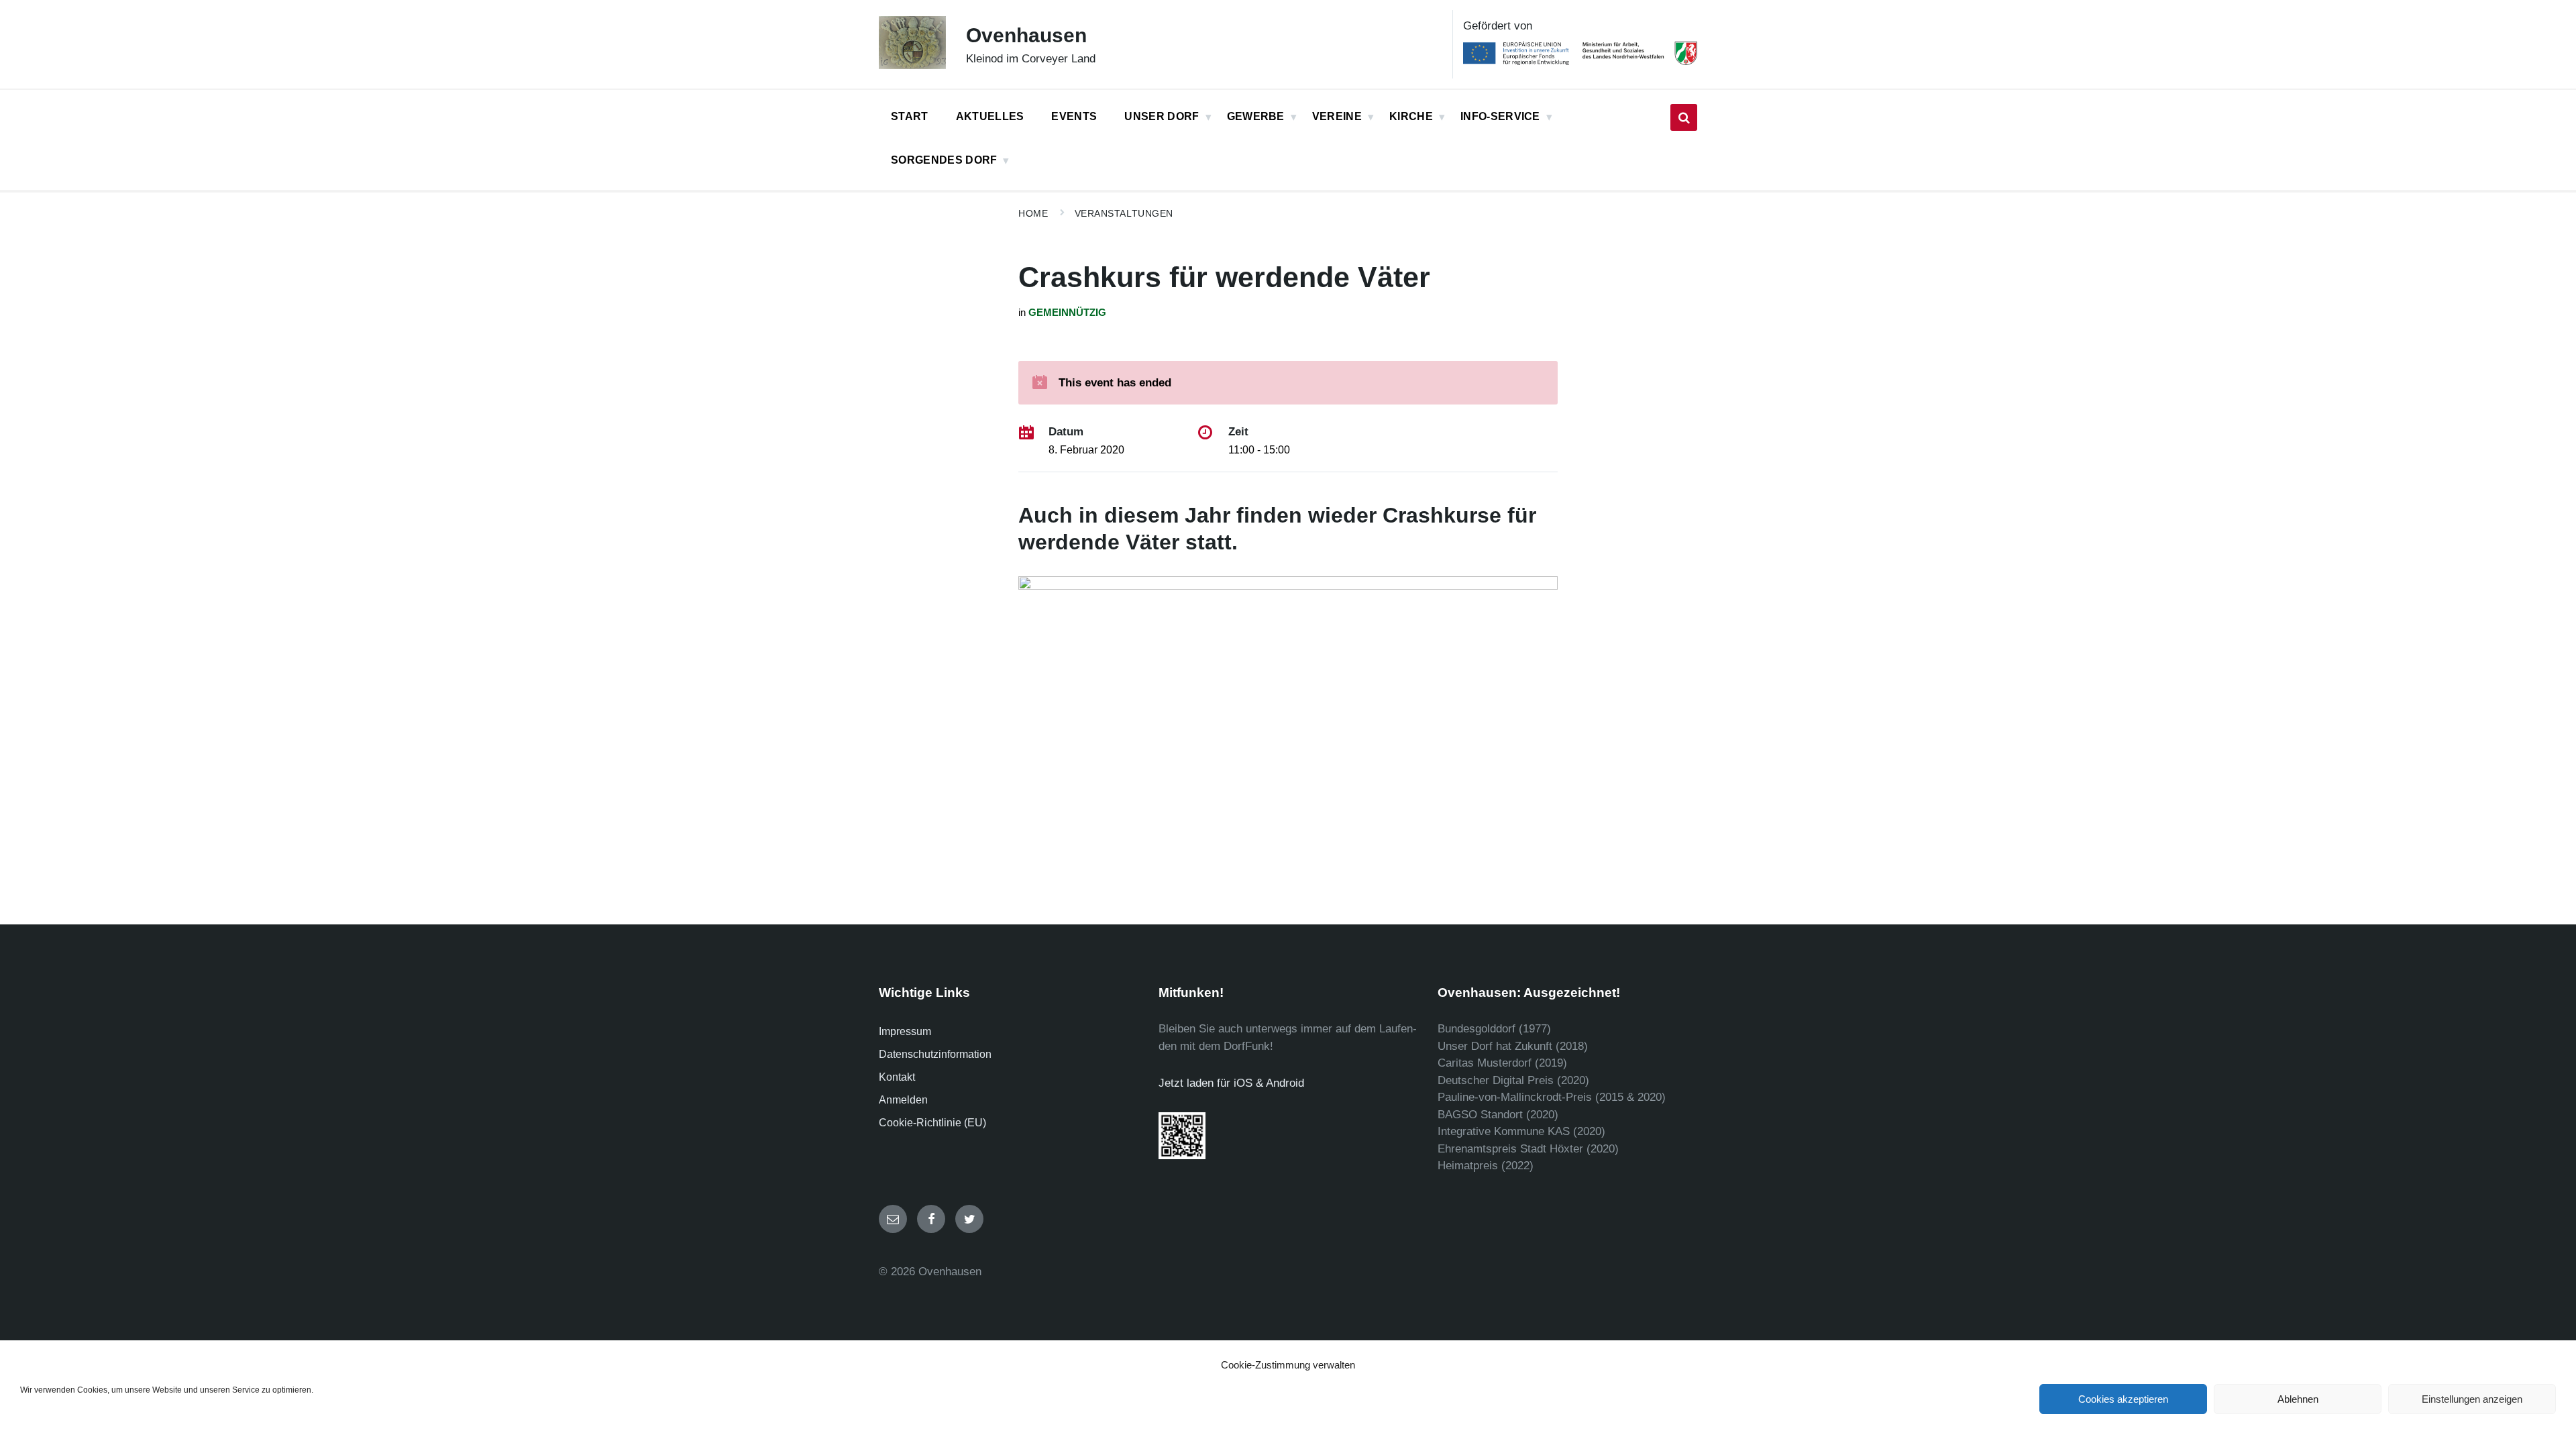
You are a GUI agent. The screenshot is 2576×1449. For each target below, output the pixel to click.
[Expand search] (1684, 117)
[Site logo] (912, 65)
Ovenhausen (1026, 35)
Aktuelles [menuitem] (990, 116)
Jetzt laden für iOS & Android (1231, 1083)
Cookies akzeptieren (2123, 1399)
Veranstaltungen (1124, 213)
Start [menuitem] (910, 116)
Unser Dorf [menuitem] (1162, 116)
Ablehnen (2298, 1399)
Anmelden (903, 1100)
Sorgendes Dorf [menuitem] (944, 160)
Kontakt (897, 1077)
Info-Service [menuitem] (1500, 116)
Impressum (905, 1031)
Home (1033, 213)
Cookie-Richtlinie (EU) (932, 1123)
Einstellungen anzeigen (2472, 1399)
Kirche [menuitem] (1411, 116)
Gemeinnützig (1067, 313)
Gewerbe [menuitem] (1256, 116)
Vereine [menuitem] (1337, 116)
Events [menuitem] (1074, 116)
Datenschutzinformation (935, 1054)
